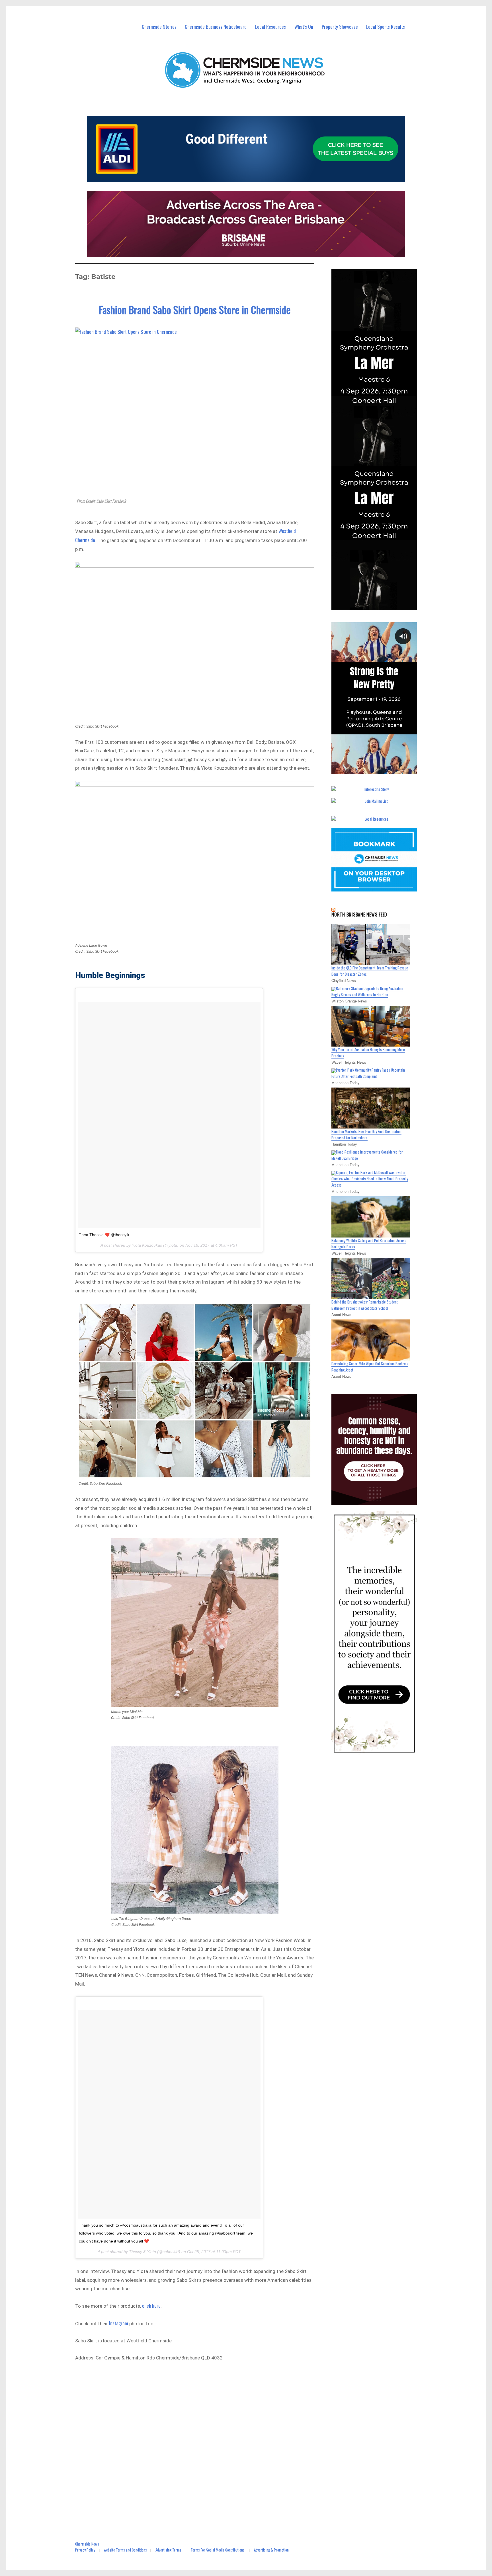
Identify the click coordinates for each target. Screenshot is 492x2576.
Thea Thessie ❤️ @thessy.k (104, 1235)
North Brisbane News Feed (359, 915)
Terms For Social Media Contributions (218, 2550)
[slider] (380, 769)
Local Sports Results (386, 27)
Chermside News (87, 2544)
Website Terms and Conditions (125, 2550)
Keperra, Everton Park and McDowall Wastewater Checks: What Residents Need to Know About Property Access (370, 1179)
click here (151, 2306)
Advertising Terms (168, 2550)
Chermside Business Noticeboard (216, 27)
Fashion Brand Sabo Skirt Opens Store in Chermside (195, 309)
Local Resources (270, 27)
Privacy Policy (85, 2550)
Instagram (119, 2323)
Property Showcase (340, 27)
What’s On (304, 27)
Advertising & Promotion (271, 2550)
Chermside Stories (159, 27)
